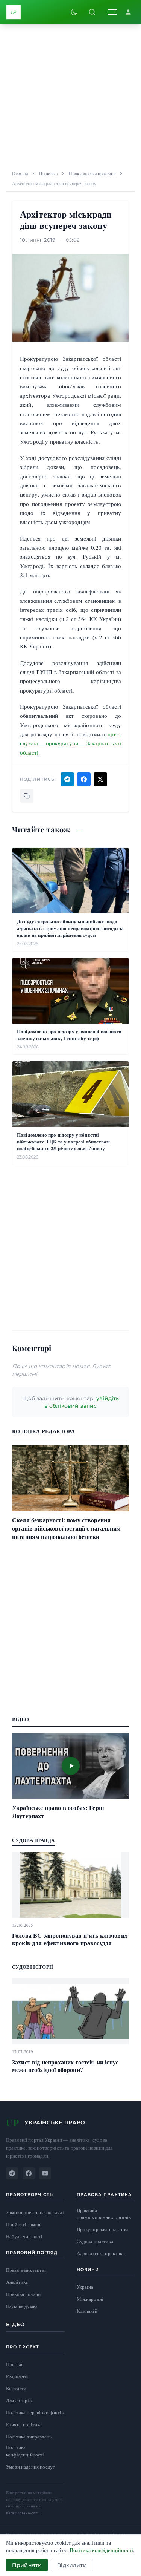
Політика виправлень (29, 2437)
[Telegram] (12, 2173)
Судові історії (33, 1967)
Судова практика (95, 2241)
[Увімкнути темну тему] (74, 12)
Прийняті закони (24, 2224)
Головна (20, 173)
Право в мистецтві (26, 2270)
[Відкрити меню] (112, 12)
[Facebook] (29, 2173)
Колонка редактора (43, 1431)
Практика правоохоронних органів (104, 2214)
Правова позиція (24, 2294)
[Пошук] (92, 12)
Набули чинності (24, 2237)
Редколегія (17, 2376)
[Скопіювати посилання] (27, 796)
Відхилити (72, 2565)
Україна (85, 2287)
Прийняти (27, 2565)
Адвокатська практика (101, 2253)
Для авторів (19, 2400)
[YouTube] (45, 2173)
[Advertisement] (70, 95)
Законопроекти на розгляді (35, 2212)
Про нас (15, 2364)
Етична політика (24, 2424)
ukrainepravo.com (23, 2512)
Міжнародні (90, 2299)
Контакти (16, 2388)
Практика (48, 173)
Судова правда (33, 1840)
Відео (16, 2324)
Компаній (87, 2311)
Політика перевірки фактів (35, 2412)
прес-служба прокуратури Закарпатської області (70, 743)
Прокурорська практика (92, 173)
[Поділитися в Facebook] (84, 779)
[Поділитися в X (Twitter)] (100, 779)
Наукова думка (22, 2306)
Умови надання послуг (30, 2467)
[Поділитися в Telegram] (67, 779)
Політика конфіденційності (25, 2451)
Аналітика (17, 2282)
